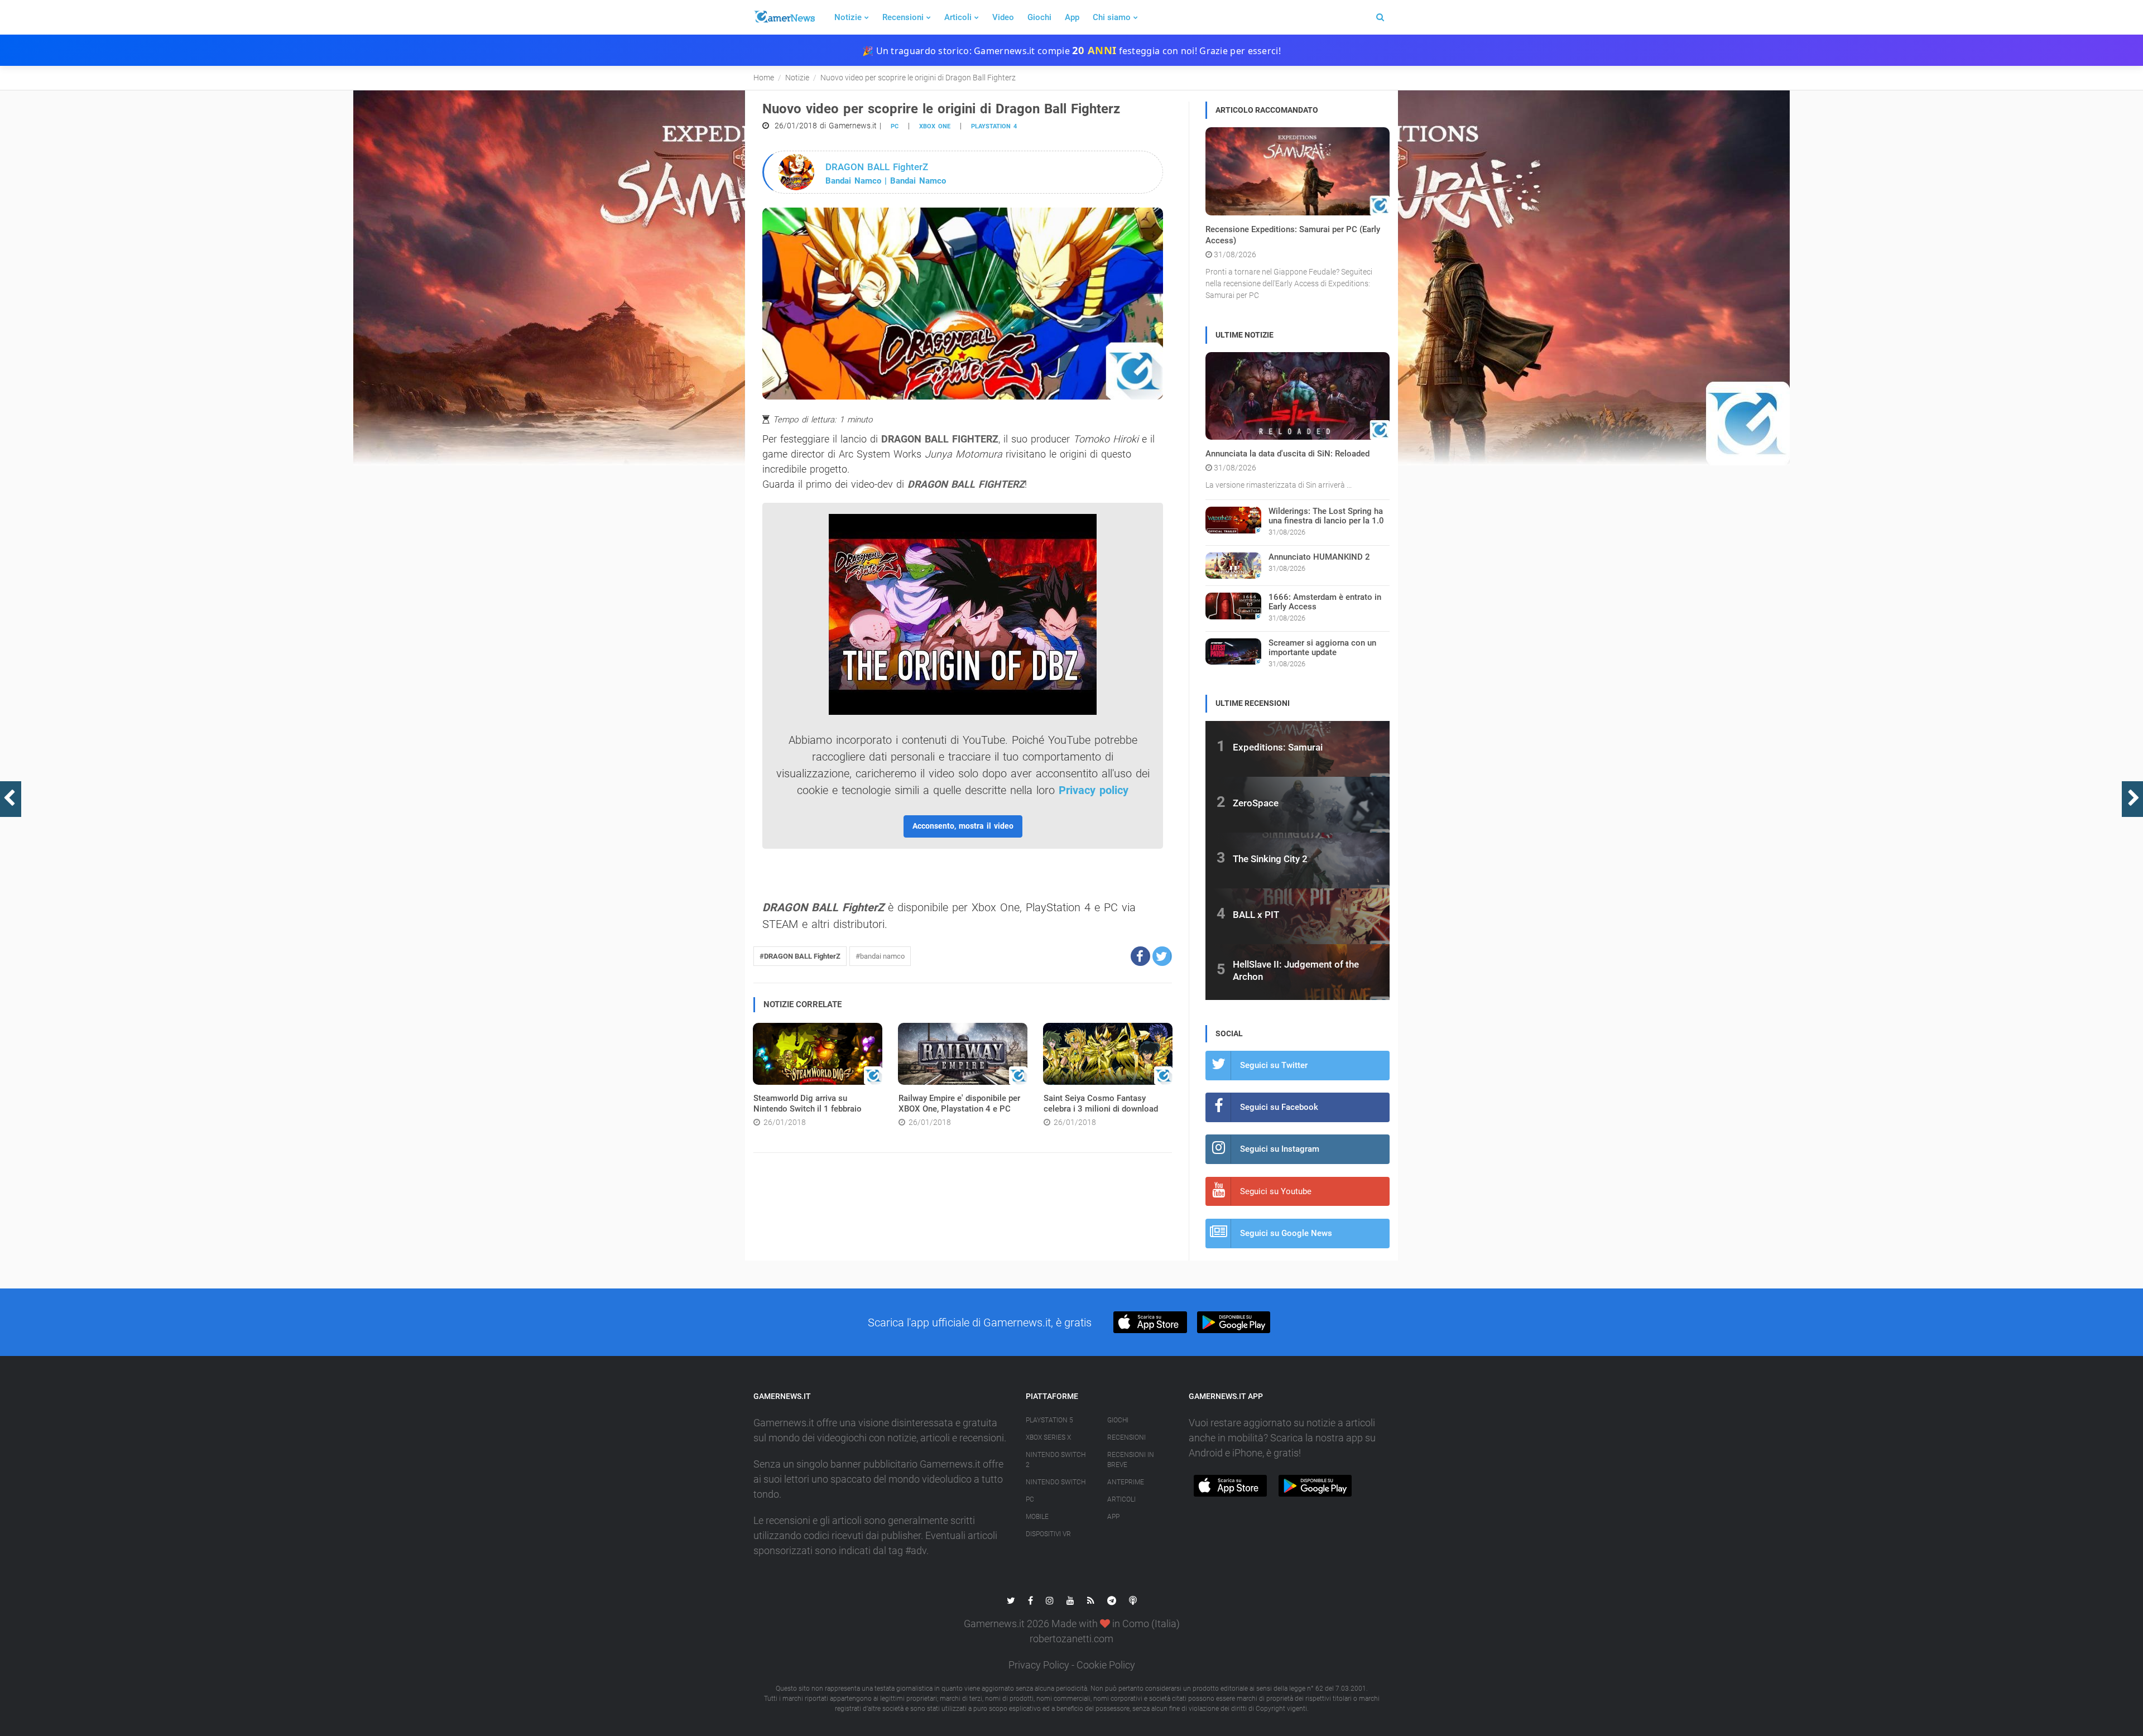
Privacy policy (1094, 790)
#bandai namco (880, 956)
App (1072, 17)
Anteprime (1126, 1482)
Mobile (1037, 1517)
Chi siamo (1112, 17)
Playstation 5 (1049, 1420)
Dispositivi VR (1048, 1534)
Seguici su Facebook (1279, 1107)
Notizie (848, 17)
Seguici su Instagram (1280, 1149)
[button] (1140, 956)
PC (895, 126)
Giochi (1039, 17)
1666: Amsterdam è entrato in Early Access (1325, 602)
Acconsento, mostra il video (963, 826)
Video (1003, 17)
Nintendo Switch (1056, 1482)
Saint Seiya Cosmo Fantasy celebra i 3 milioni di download (1101, 1104)
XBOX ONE (935, 126)
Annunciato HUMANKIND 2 (1319, 557)
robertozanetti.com (1071, 1639)
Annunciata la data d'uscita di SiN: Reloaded (1287, 454)
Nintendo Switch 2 (1056, 1460)
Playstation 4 (994, 126)
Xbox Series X (1048, 1437)
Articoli (958, 17)
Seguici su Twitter (1274, 1065)
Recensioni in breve (1131, 1460)
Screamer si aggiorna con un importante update (1322, 648)
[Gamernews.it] (784, 17)
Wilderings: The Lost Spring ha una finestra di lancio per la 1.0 (1326, 516)
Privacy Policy (1039, 1665)
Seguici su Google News (1286, 1233)
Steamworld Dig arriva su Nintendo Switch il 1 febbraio (808, 1104)
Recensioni (903, 17)
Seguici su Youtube (1276, 1191)
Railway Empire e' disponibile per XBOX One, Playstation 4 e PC (959, 1104)
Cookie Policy (1106, 1665)
